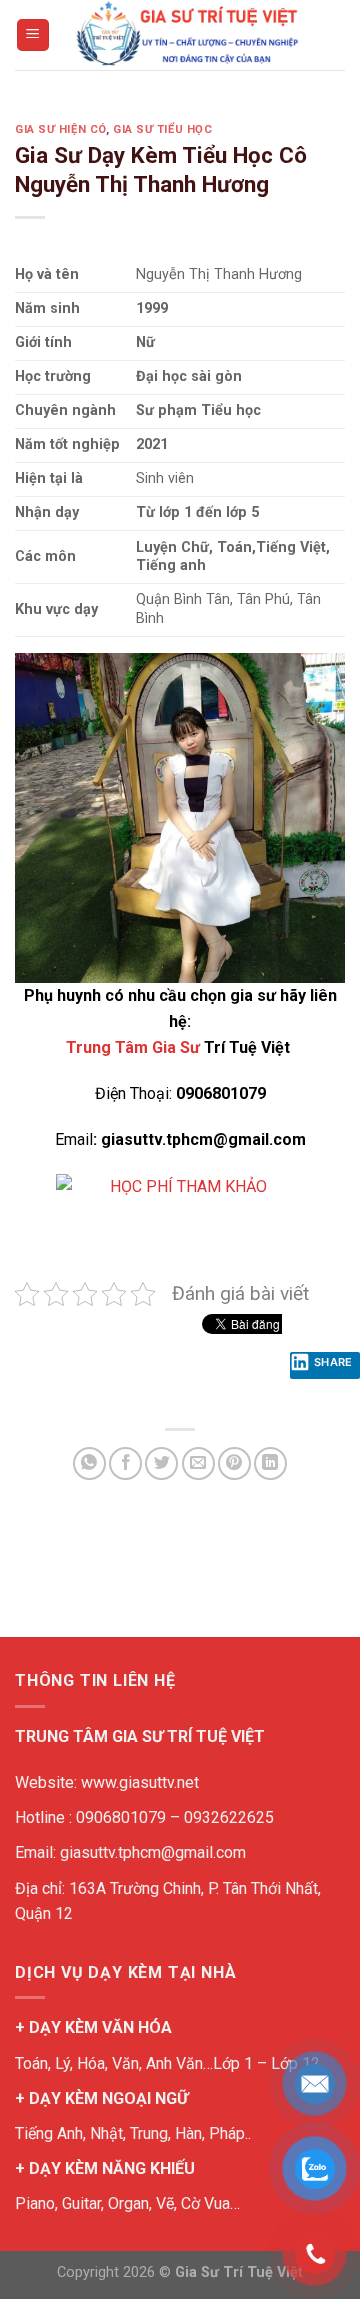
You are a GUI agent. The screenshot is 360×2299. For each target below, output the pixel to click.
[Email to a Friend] (198, 1463)
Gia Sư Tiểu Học (162, 129)
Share (333, 1362)
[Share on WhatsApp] (89, 1463)
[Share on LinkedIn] (270, 1463)
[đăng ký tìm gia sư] (180, 1208)
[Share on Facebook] (125, 1463)
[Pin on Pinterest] (234, 1463)
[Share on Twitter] (161, 1463)
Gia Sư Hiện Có (60, 129)
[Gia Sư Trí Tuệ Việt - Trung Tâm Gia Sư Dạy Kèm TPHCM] (187, 35)
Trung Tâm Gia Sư (133, 1047)
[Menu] (33, 35)
